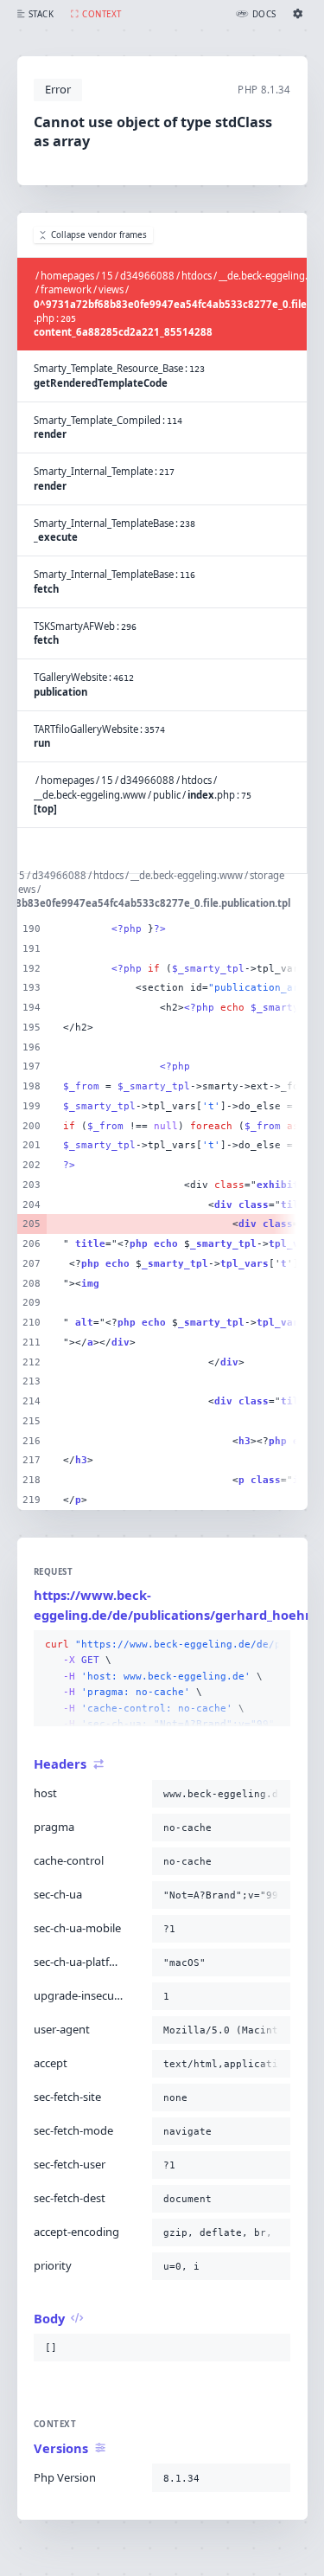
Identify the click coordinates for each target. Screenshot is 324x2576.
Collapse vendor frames (99, 235)
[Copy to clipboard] (274, 1645)
